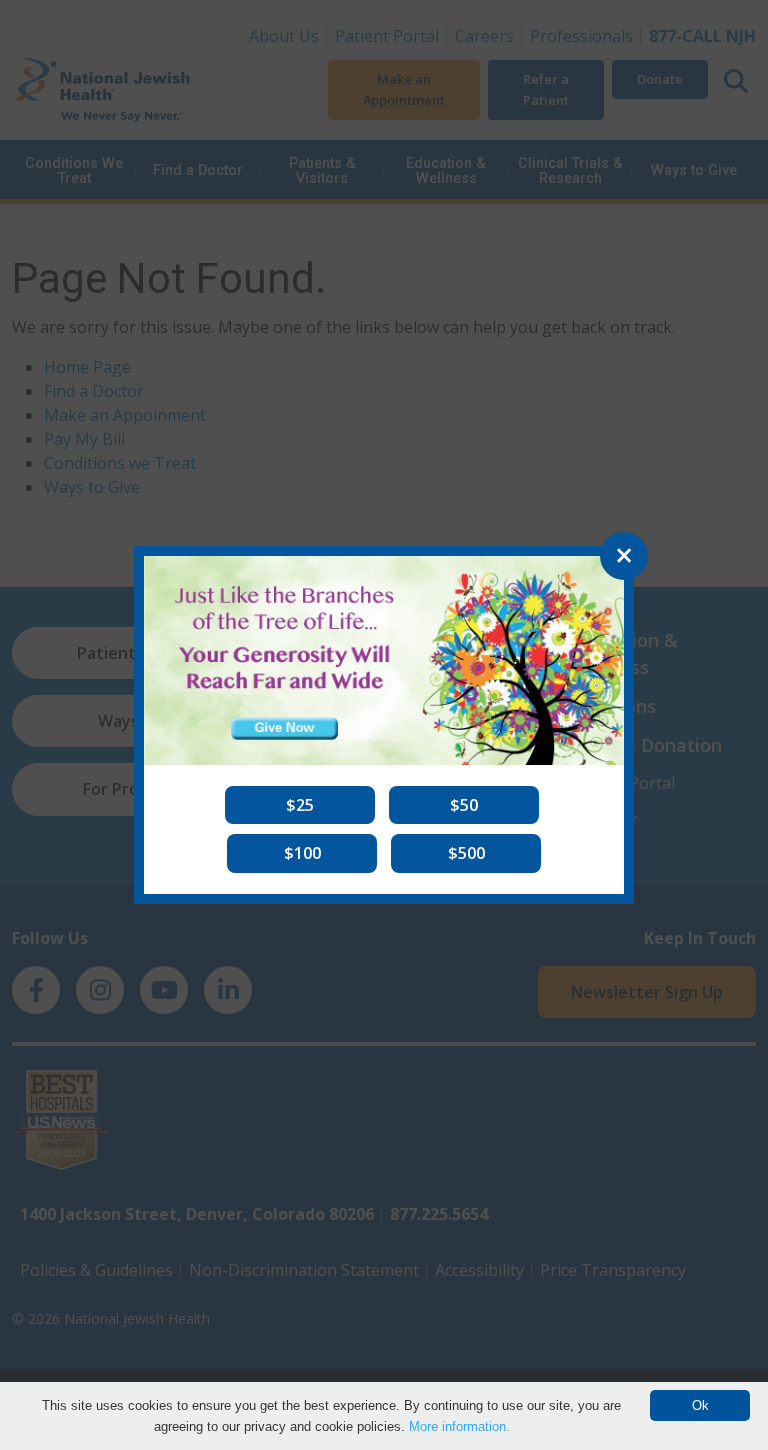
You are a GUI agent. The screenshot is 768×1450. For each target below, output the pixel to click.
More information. (459, 1426)
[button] (300, 805)
